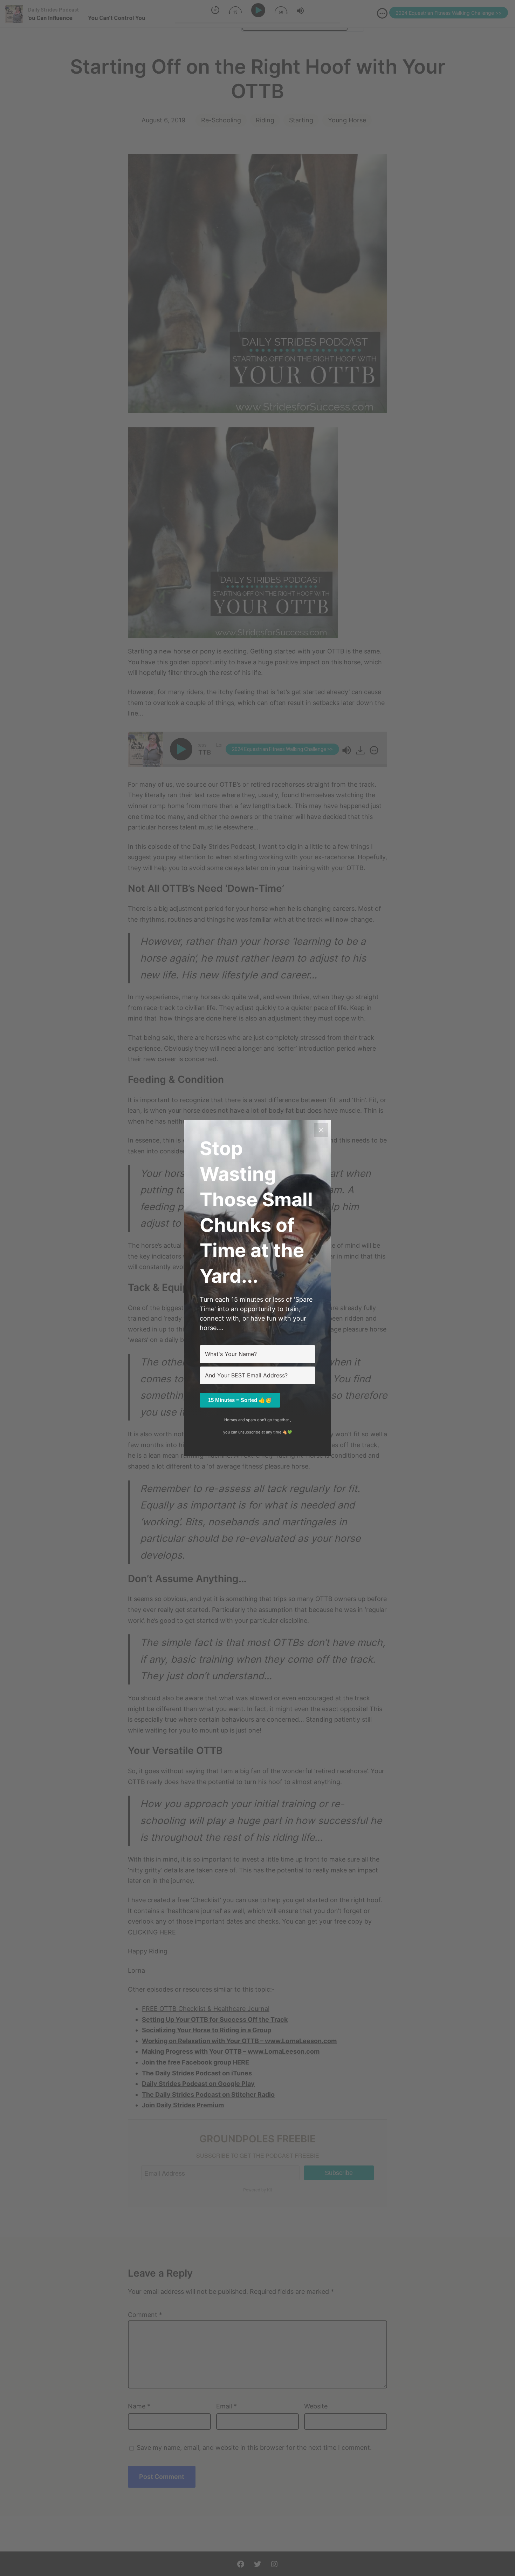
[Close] (321, 1130)
